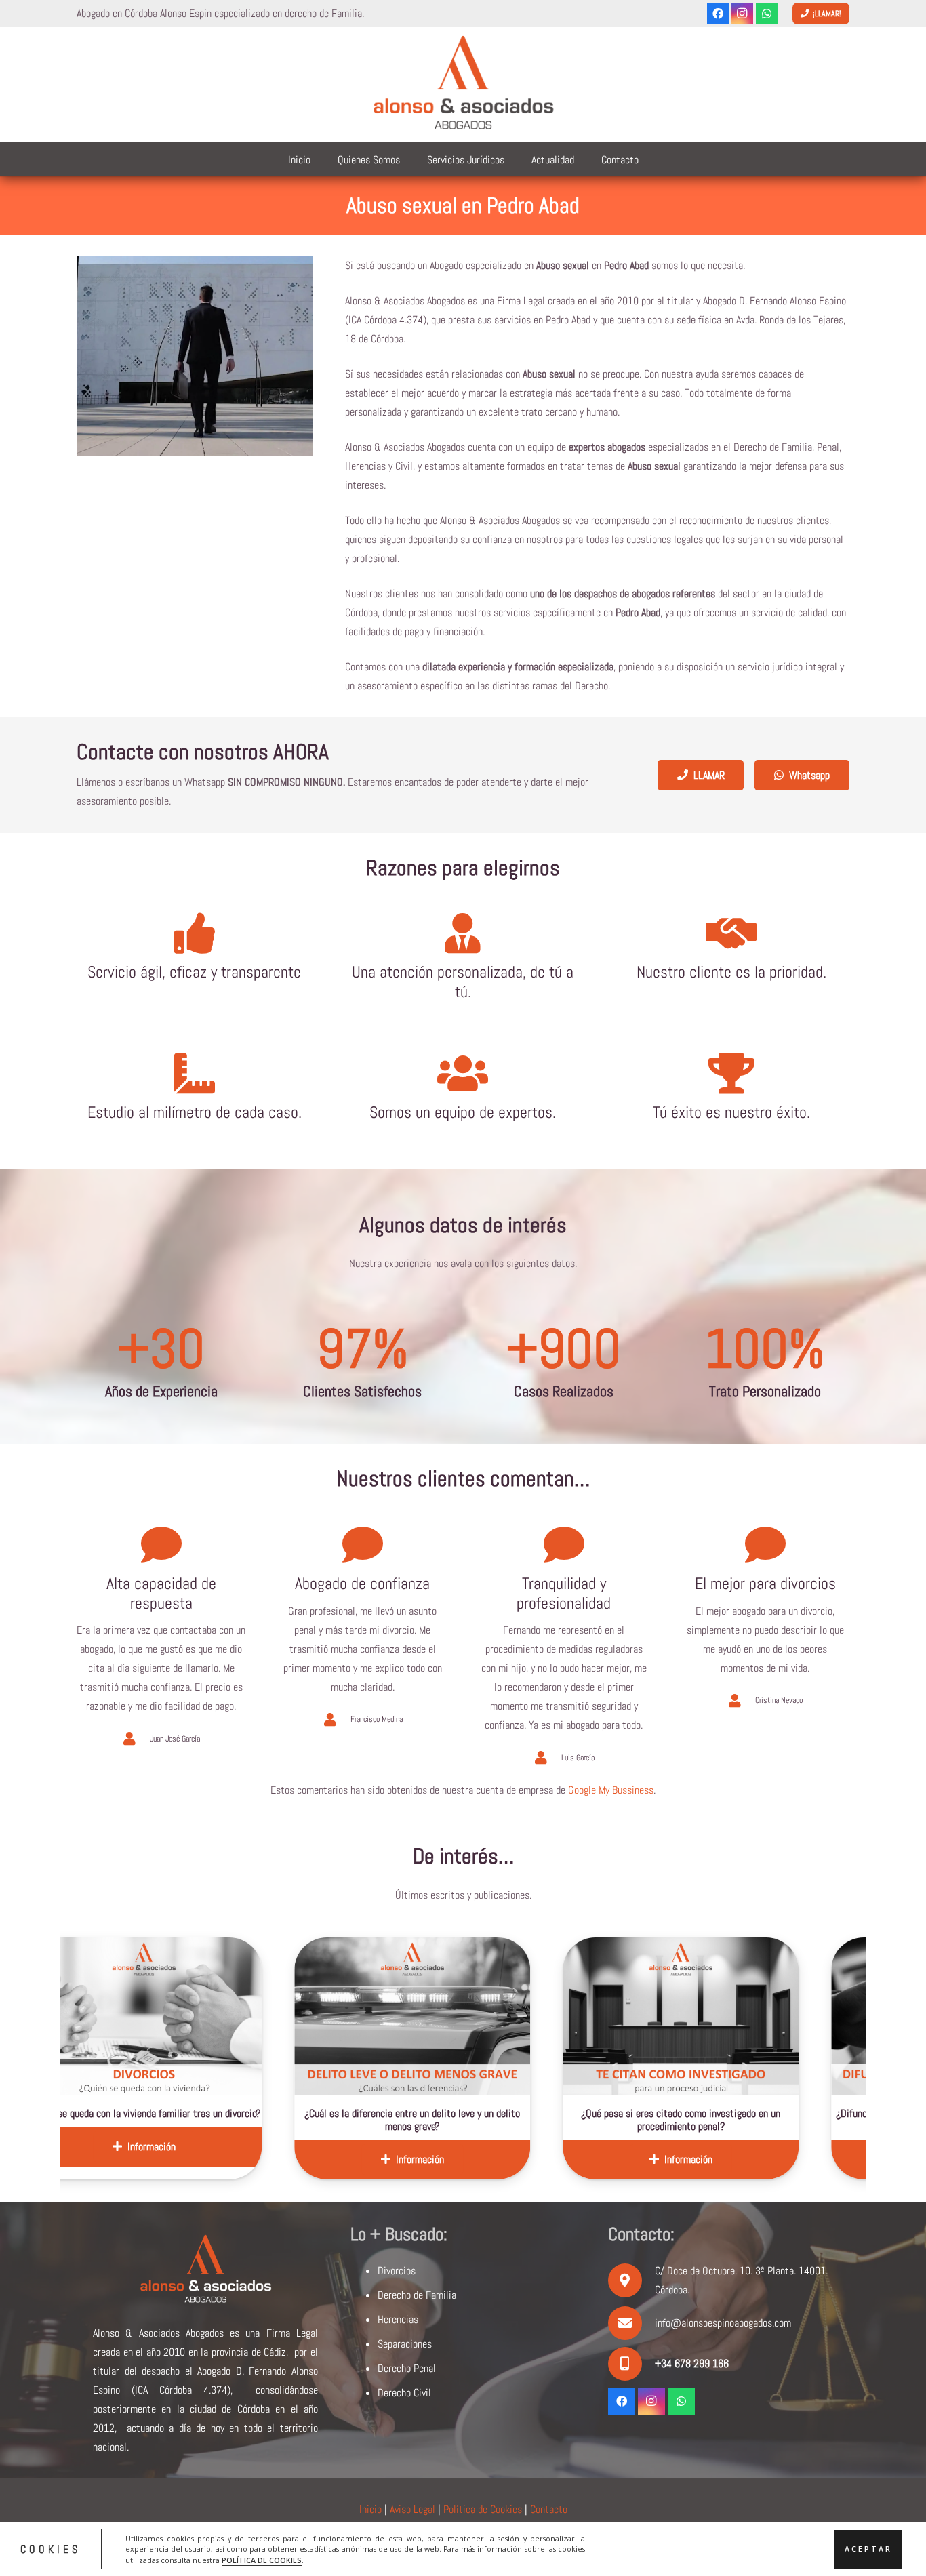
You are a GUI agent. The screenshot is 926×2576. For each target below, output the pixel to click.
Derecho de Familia (417, 2295)
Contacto (549, 2509)
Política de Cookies (483, 2509)
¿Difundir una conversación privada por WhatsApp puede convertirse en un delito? (766, 2120)
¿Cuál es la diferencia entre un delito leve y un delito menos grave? (229, 2120)
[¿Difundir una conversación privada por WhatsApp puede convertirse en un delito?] (766, 2016)
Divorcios (397, 2271)
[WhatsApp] (767, 14)
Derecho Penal (407, 2368)
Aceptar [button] (868, 2549)
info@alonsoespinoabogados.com (723, 2323)
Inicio (370, 2509)
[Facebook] (718, 14)
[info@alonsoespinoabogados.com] (631, 2323)
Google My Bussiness (611, 1790)
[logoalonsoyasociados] (463, 85)
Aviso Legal (412, 2509)
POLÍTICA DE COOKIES (262, 2560)
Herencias (398, 2319)
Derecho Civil (404, 2393)
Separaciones (405, 2344)
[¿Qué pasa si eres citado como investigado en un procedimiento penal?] (498, 2016)
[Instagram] (742, 14)
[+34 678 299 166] (631, 2364)
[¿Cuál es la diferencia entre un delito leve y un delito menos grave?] (229, 2016)
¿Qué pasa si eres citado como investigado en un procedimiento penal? (498, 2120)
